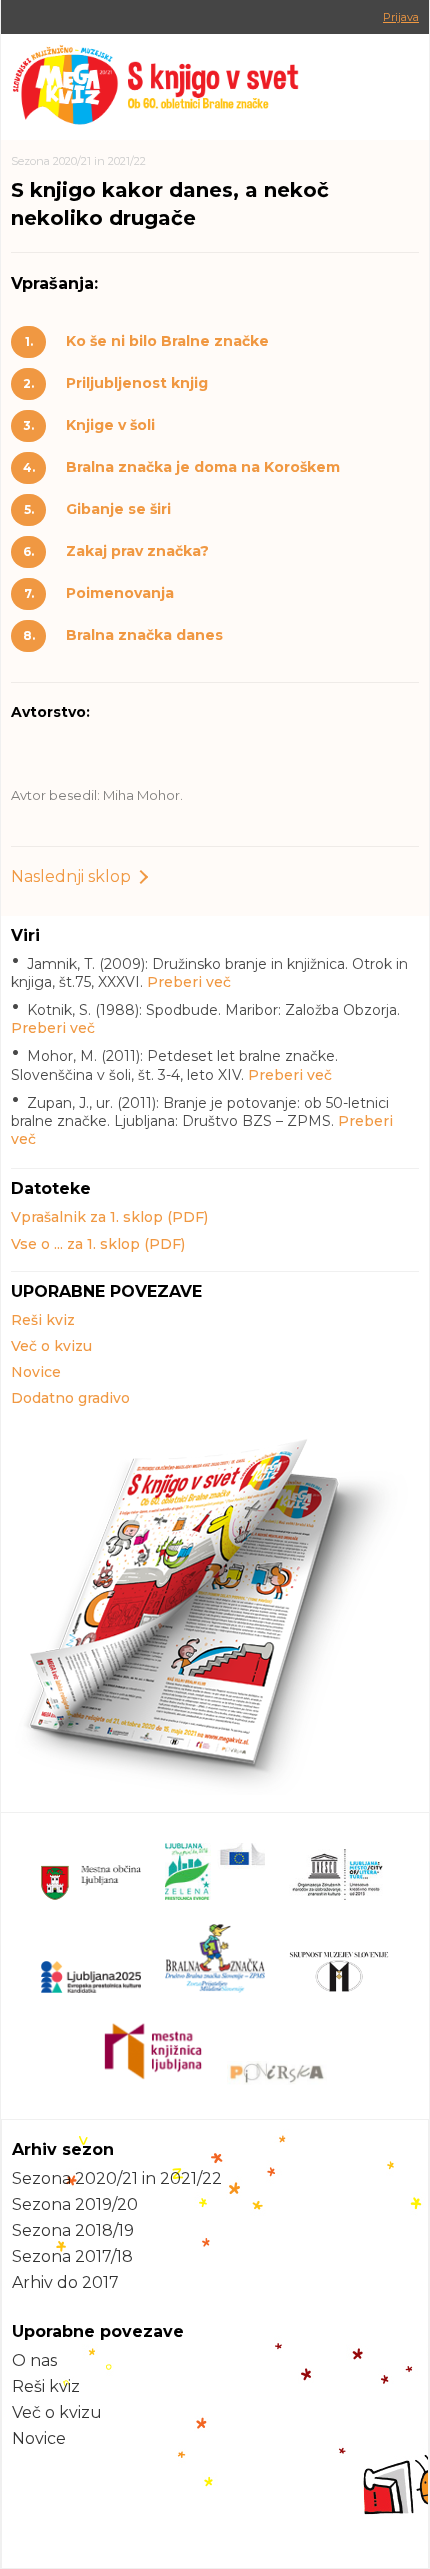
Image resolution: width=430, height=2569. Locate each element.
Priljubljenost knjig (137, 383)
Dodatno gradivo (70, 1398)
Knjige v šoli (110, 425)
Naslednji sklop (71, 876)
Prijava (401, 17)
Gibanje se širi (118, 509)
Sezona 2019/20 (75, 2204)
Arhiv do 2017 (65, 2282)
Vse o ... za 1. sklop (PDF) (98, 1244)
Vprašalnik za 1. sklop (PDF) (109, 1217)
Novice (36, 1372)
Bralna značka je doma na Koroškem (203, 467)
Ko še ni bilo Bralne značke (167, 341)
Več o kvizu (51, 1346)
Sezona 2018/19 (73, 2230)
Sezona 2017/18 (72, 2256)
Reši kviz (43, 1320)
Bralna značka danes (144, 635)
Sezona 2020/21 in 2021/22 (78, 161)
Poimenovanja (120, 593)
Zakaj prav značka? (137, 551)
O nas (34, 2360)
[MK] (215, 87)
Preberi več (189, 982)
